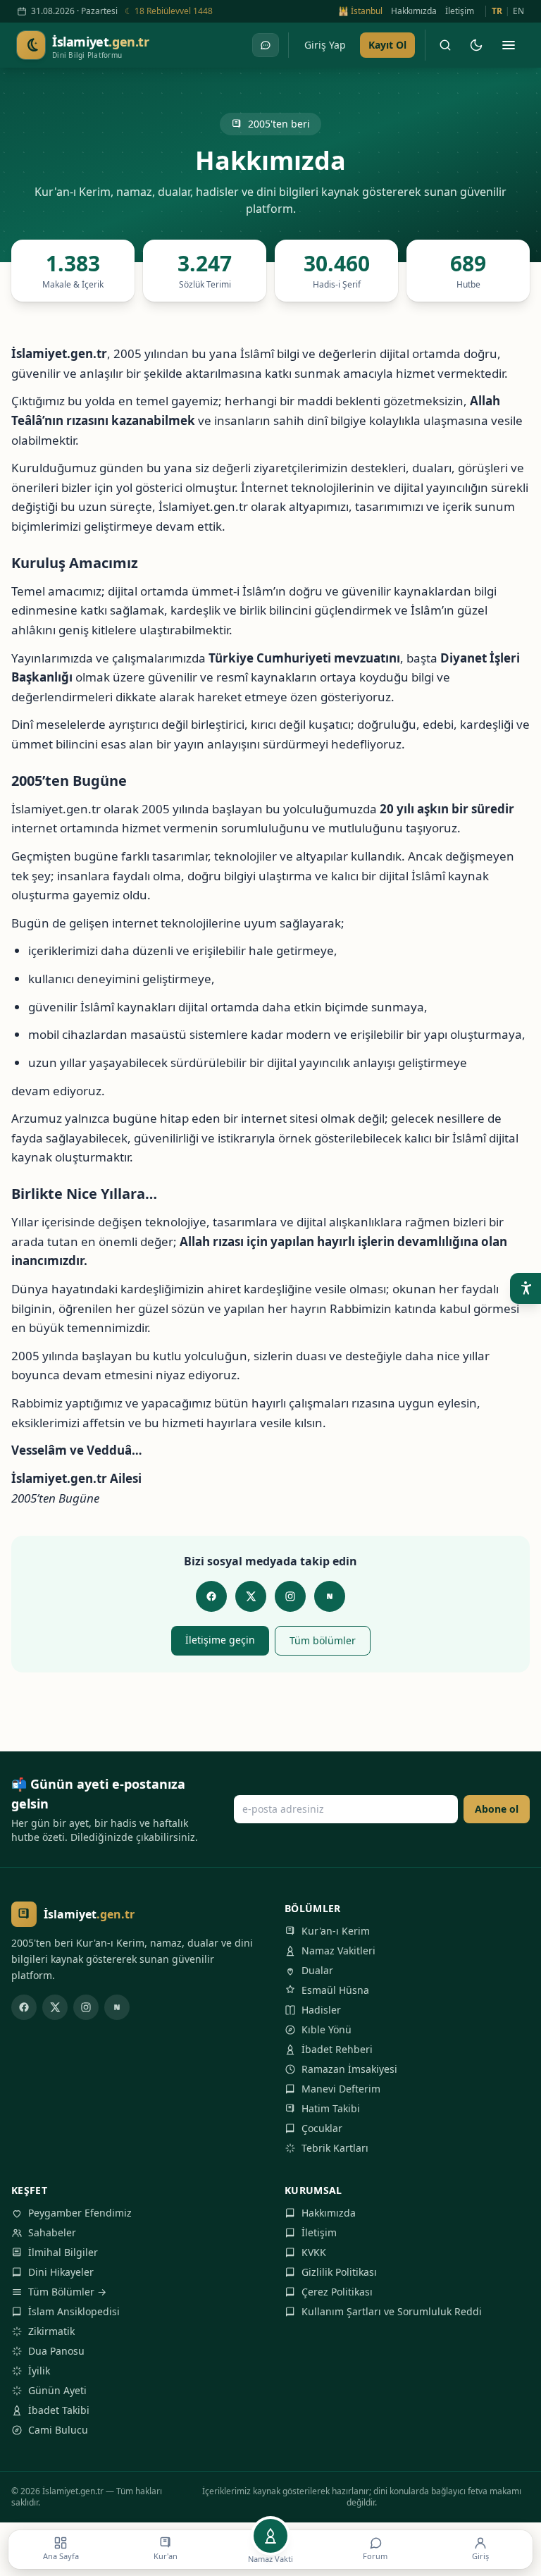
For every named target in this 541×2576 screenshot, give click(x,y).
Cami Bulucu (58, 2430)
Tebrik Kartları (335, 2148)
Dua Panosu (56, 2351)
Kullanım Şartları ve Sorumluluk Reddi (392, 2311)
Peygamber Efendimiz (80, 2213)
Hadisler (321, 2010)
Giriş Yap (325, 45)
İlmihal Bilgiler (63, 2252)
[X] (251, 1596)
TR (497, 11)
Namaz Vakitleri (338, 1951)
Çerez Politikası (337, 2292)
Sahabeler (52, 2232)
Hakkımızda (414, 11)
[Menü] (509, 45)
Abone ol (497, 1809)
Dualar (317, 1970)
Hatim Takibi (331, 2108)
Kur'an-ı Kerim (336, 1931)
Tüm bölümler (323, 1640)
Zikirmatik (51, 2331)
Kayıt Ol (387, 45)
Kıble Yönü (327, 2029)
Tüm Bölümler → (67, 2292)
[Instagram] (290, 1596)
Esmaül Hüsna (335, 1990)
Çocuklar (322, 2128)
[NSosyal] (330, 1596)
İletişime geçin (220, 1640)
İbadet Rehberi (337, 2049)
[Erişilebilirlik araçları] (526, 1288)
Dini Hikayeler (61, 2272)
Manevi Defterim (341, 2089)
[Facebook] (211, 1596)
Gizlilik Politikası (339, 2272)
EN (518, 11)
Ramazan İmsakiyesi (349, 2069)
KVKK (314, 2252)
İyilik (39, 2371)
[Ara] (445, 45)
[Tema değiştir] (476, 45)
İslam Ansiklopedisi (74, 2311)
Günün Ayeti (57, 2390)
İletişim (460, 11)
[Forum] (266, 45)
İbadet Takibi (59, 2410)
